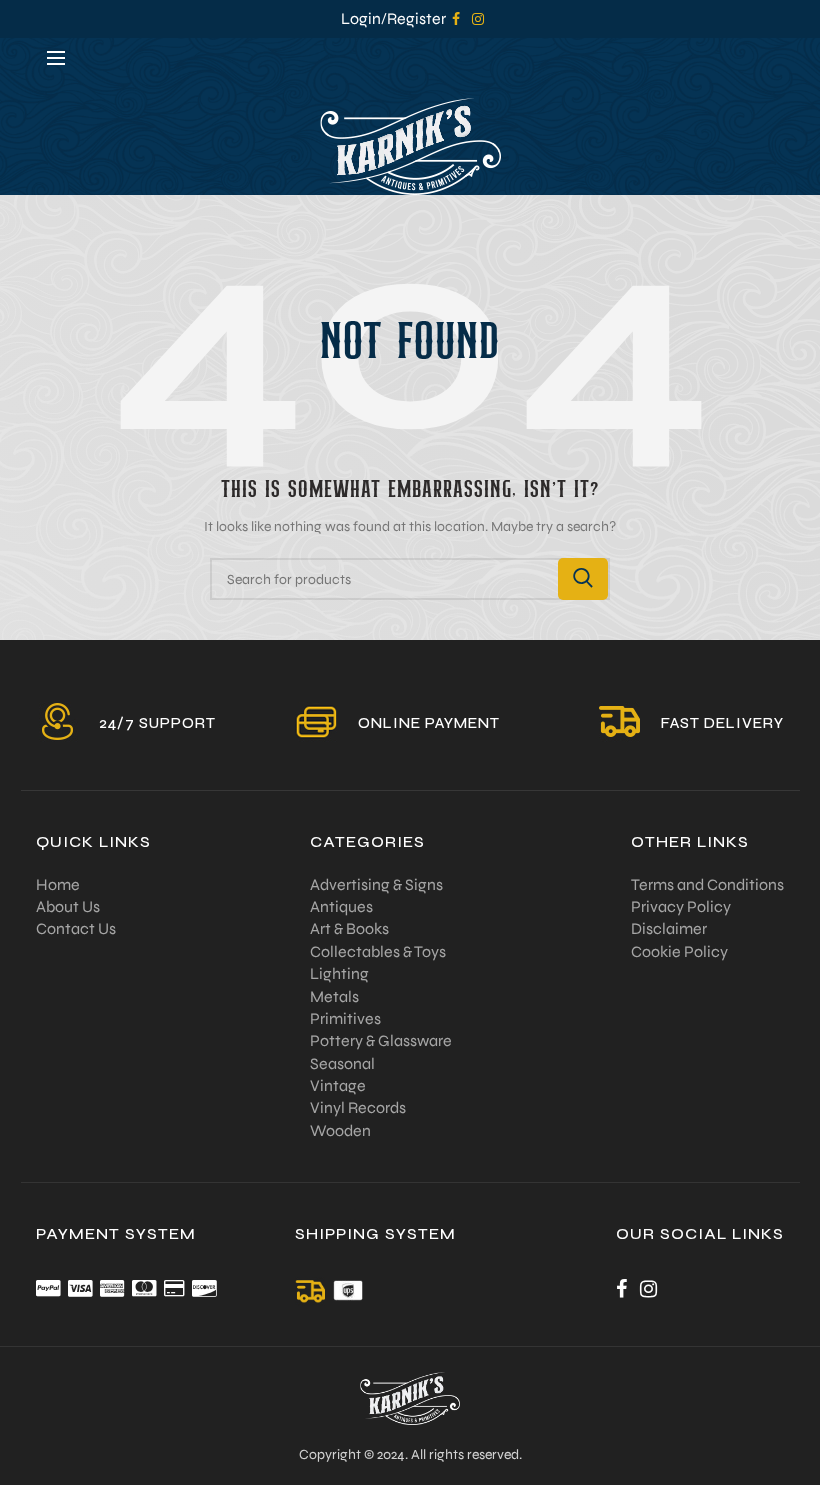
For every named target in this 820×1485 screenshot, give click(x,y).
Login (361, 18)
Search (583, 579)
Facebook (456, 19)
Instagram (478, 19)
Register (416, 18)
